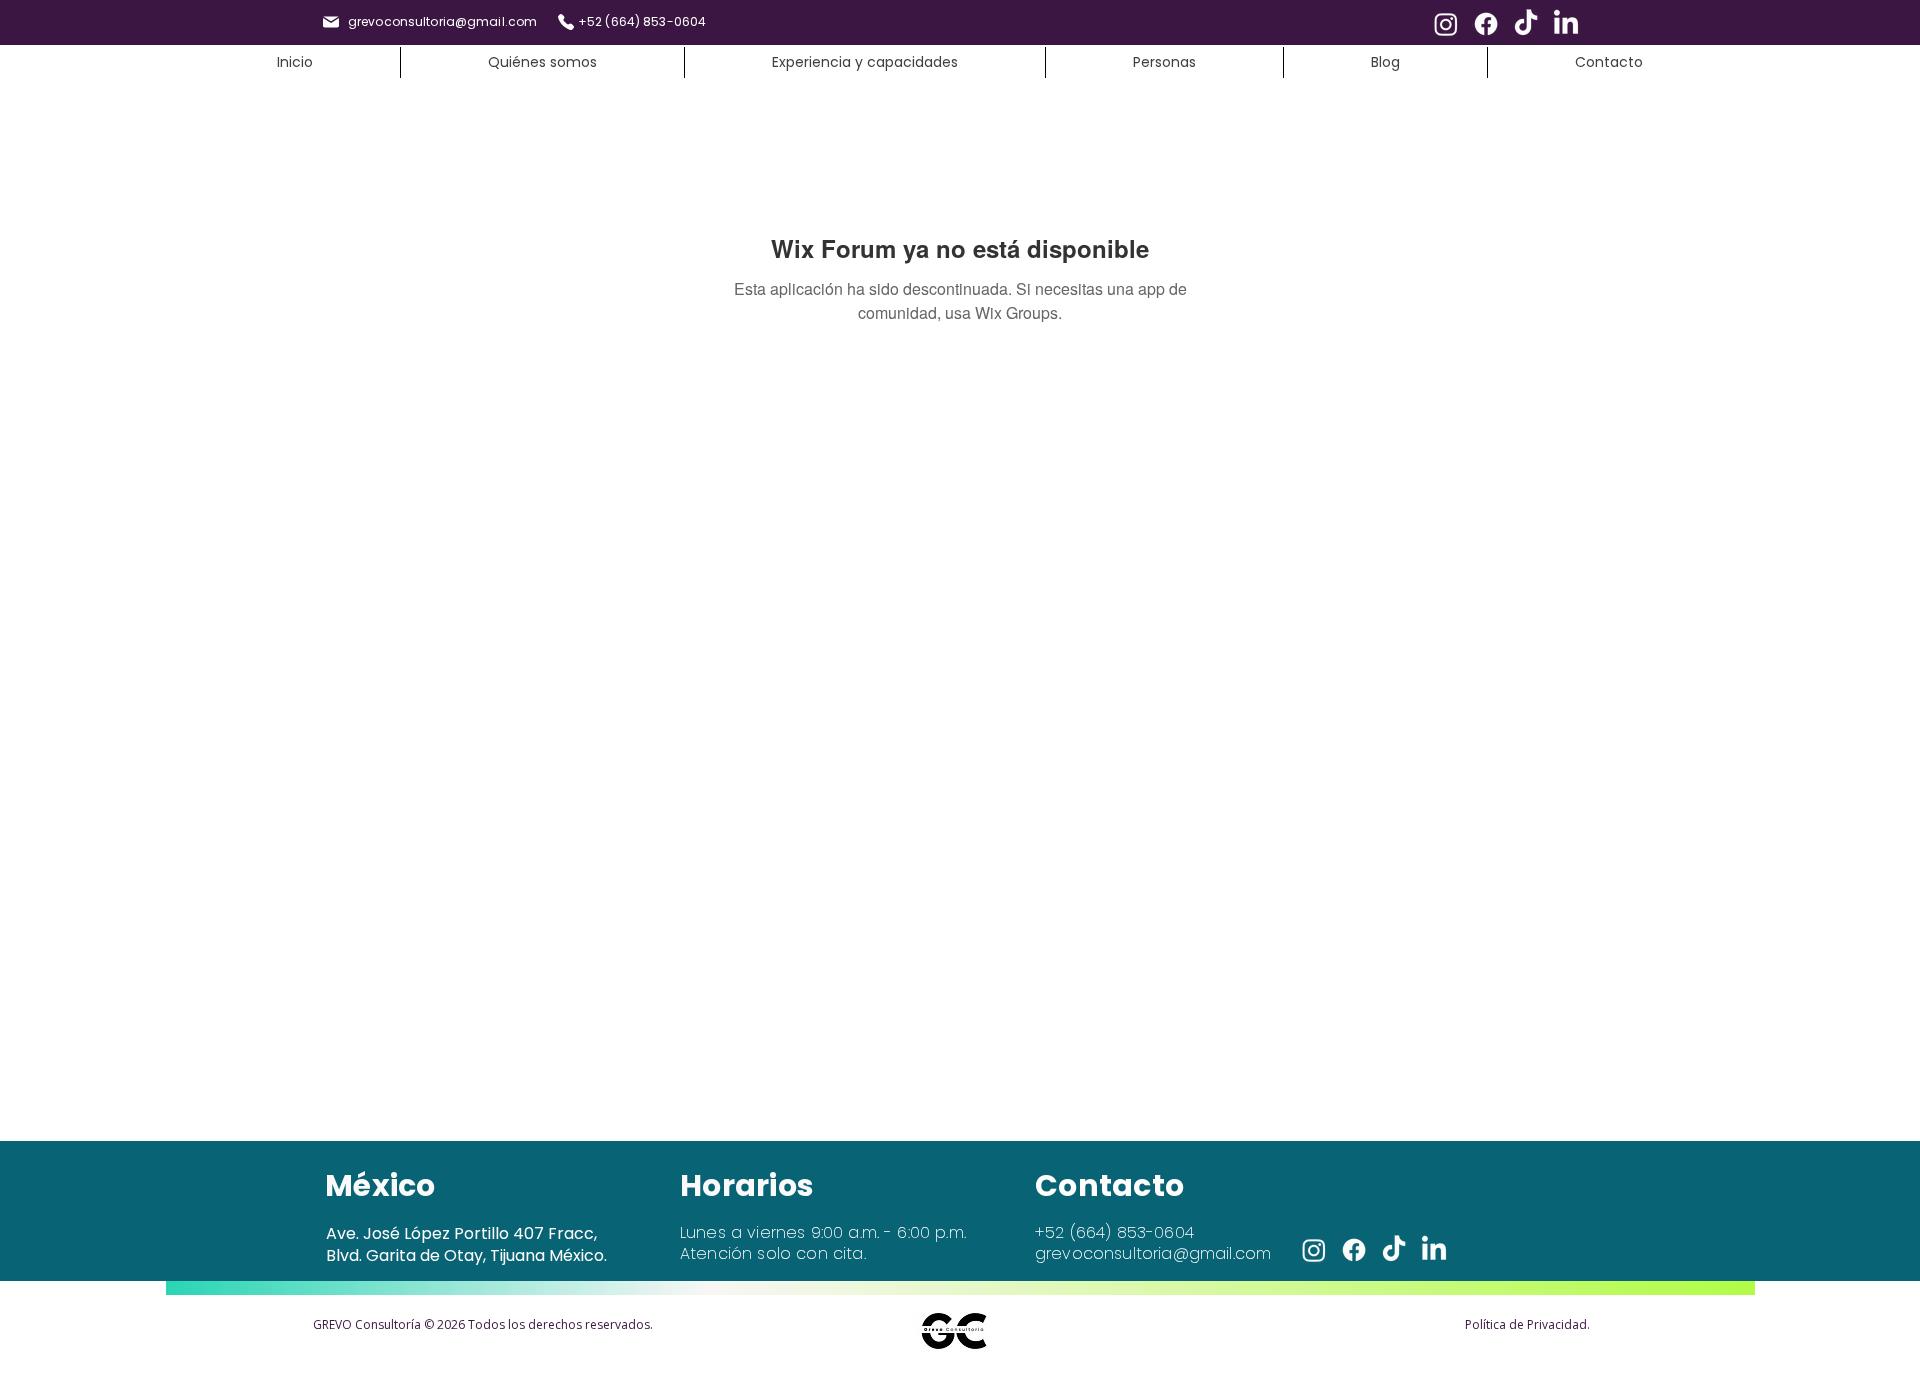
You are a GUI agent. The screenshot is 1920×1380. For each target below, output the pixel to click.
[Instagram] (1446, 24)
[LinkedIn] (1566, 24)
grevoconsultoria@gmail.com (1153, 1253)
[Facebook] (1486, 24)
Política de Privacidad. (1527, 1324)
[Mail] (331, 22)
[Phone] (566, 22)
